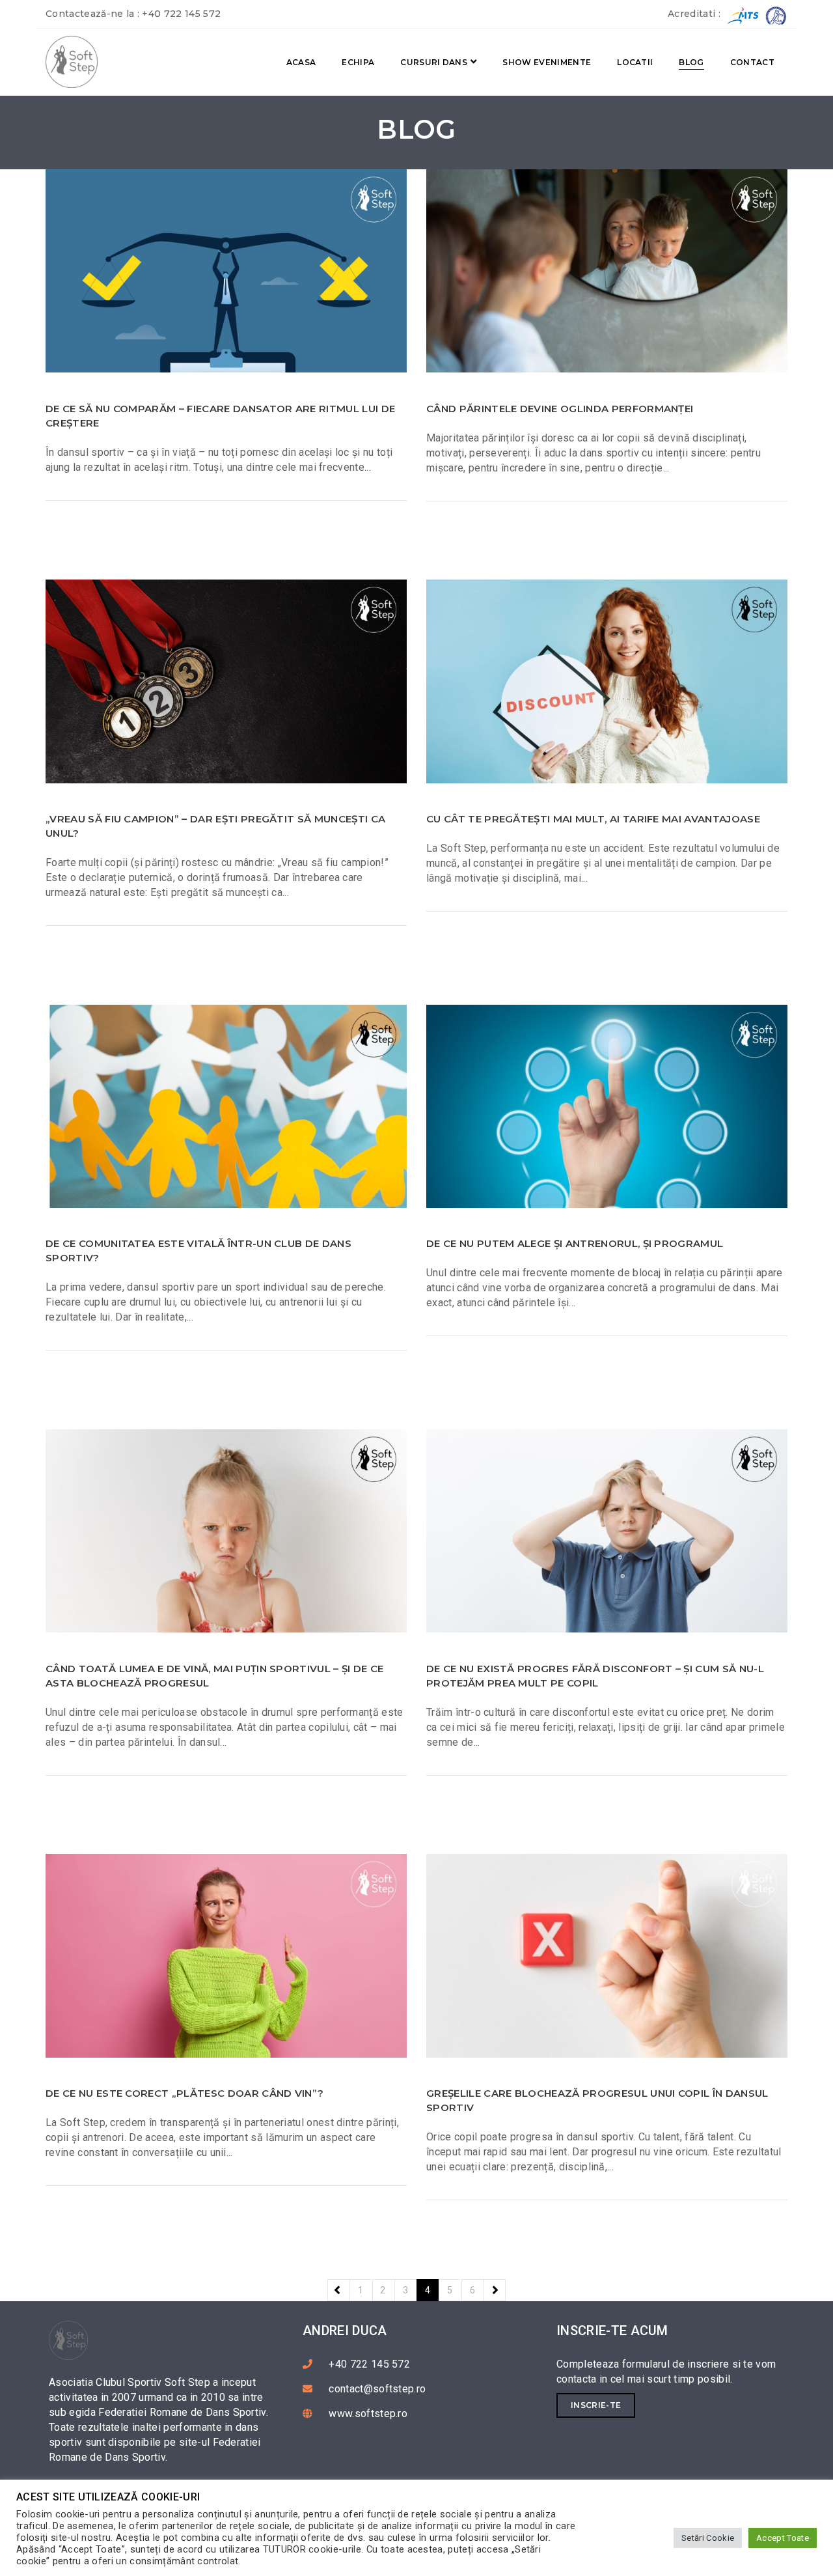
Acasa (301, 62)
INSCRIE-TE (596, 2405)
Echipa (358, 62)
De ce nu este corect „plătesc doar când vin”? (184, 2093)
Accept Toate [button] (783, 2538)
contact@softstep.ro (377, 2389)
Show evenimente (547, 62)
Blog (691, 62)
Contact (752, 62)
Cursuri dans (434, 62)
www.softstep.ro (368, 2414)
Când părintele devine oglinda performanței (560, 409)
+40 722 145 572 (181, 14)
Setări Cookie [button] (708, 2538)
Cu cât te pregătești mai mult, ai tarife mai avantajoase (593, 819)
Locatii (635, 62)
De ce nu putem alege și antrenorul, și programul (575, 1243)
